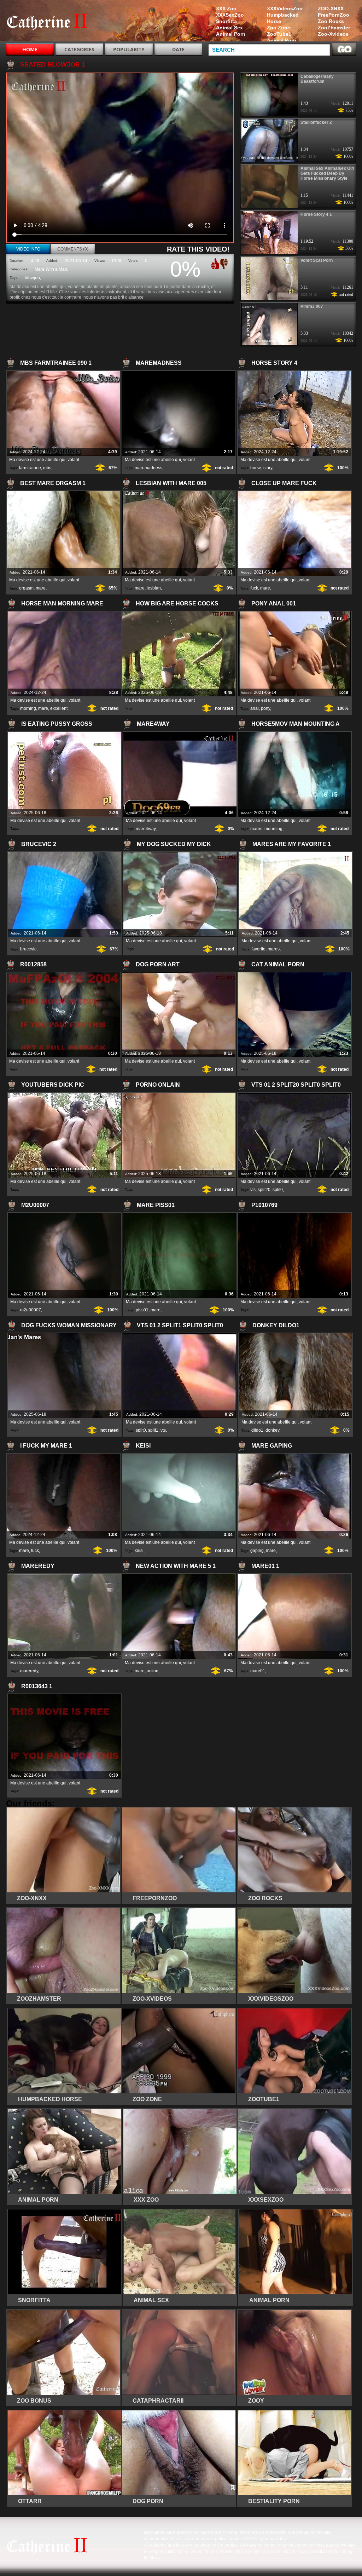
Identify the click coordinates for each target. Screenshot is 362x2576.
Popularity (129, 49)
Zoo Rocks (331, 21)
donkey (272, 1430)
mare (41, 588)
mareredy (29, 1671)
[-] (225, 263)
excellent (59, 708)
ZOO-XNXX (331, 8)
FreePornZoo (334, 15)
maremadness (148, 468)
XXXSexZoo (230, 15)
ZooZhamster (334, 28)
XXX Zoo (226, 8)
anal (255, 708)
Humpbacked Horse (283, 18)
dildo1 (257, 1430)
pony (265, 708)
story (268, 468)
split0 (278, 1190)
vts (253, 1190)
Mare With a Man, (51, 269)
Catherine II (51, 22)
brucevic (28, 949)
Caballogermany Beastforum (317, 79)
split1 (153, 1430)
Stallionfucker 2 (316, 122)
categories (79, 49)
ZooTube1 (279, 34)
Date (178, 49)
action (153, 1671)
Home (30, 49)
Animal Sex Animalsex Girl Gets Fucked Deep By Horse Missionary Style (327, 173)
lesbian (154, 588)
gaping (257, 1551)
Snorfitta (226, 21)
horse (256, 468)
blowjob (32, 278)
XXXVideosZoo (285, 8)
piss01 (142, 1310)
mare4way (146, 829)
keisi (139, 1551)
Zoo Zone (279, 28)
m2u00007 (31, 1310)
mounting (273, 829)
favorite (258, 949)
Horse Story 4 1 (316, 214)
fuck (254, 588)
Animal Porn (282, 40)
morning (28, 708)
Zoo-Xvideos (333, 34)
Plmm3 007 (312, 306)
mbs (47, 468)
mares (256, 829)
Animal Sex (229, 28)
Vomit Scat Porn (317, 260)
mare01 (258, 1671)
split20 (264, 1190)
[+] (214, 264)
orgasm (26, 588)
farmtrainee (30, 468)
